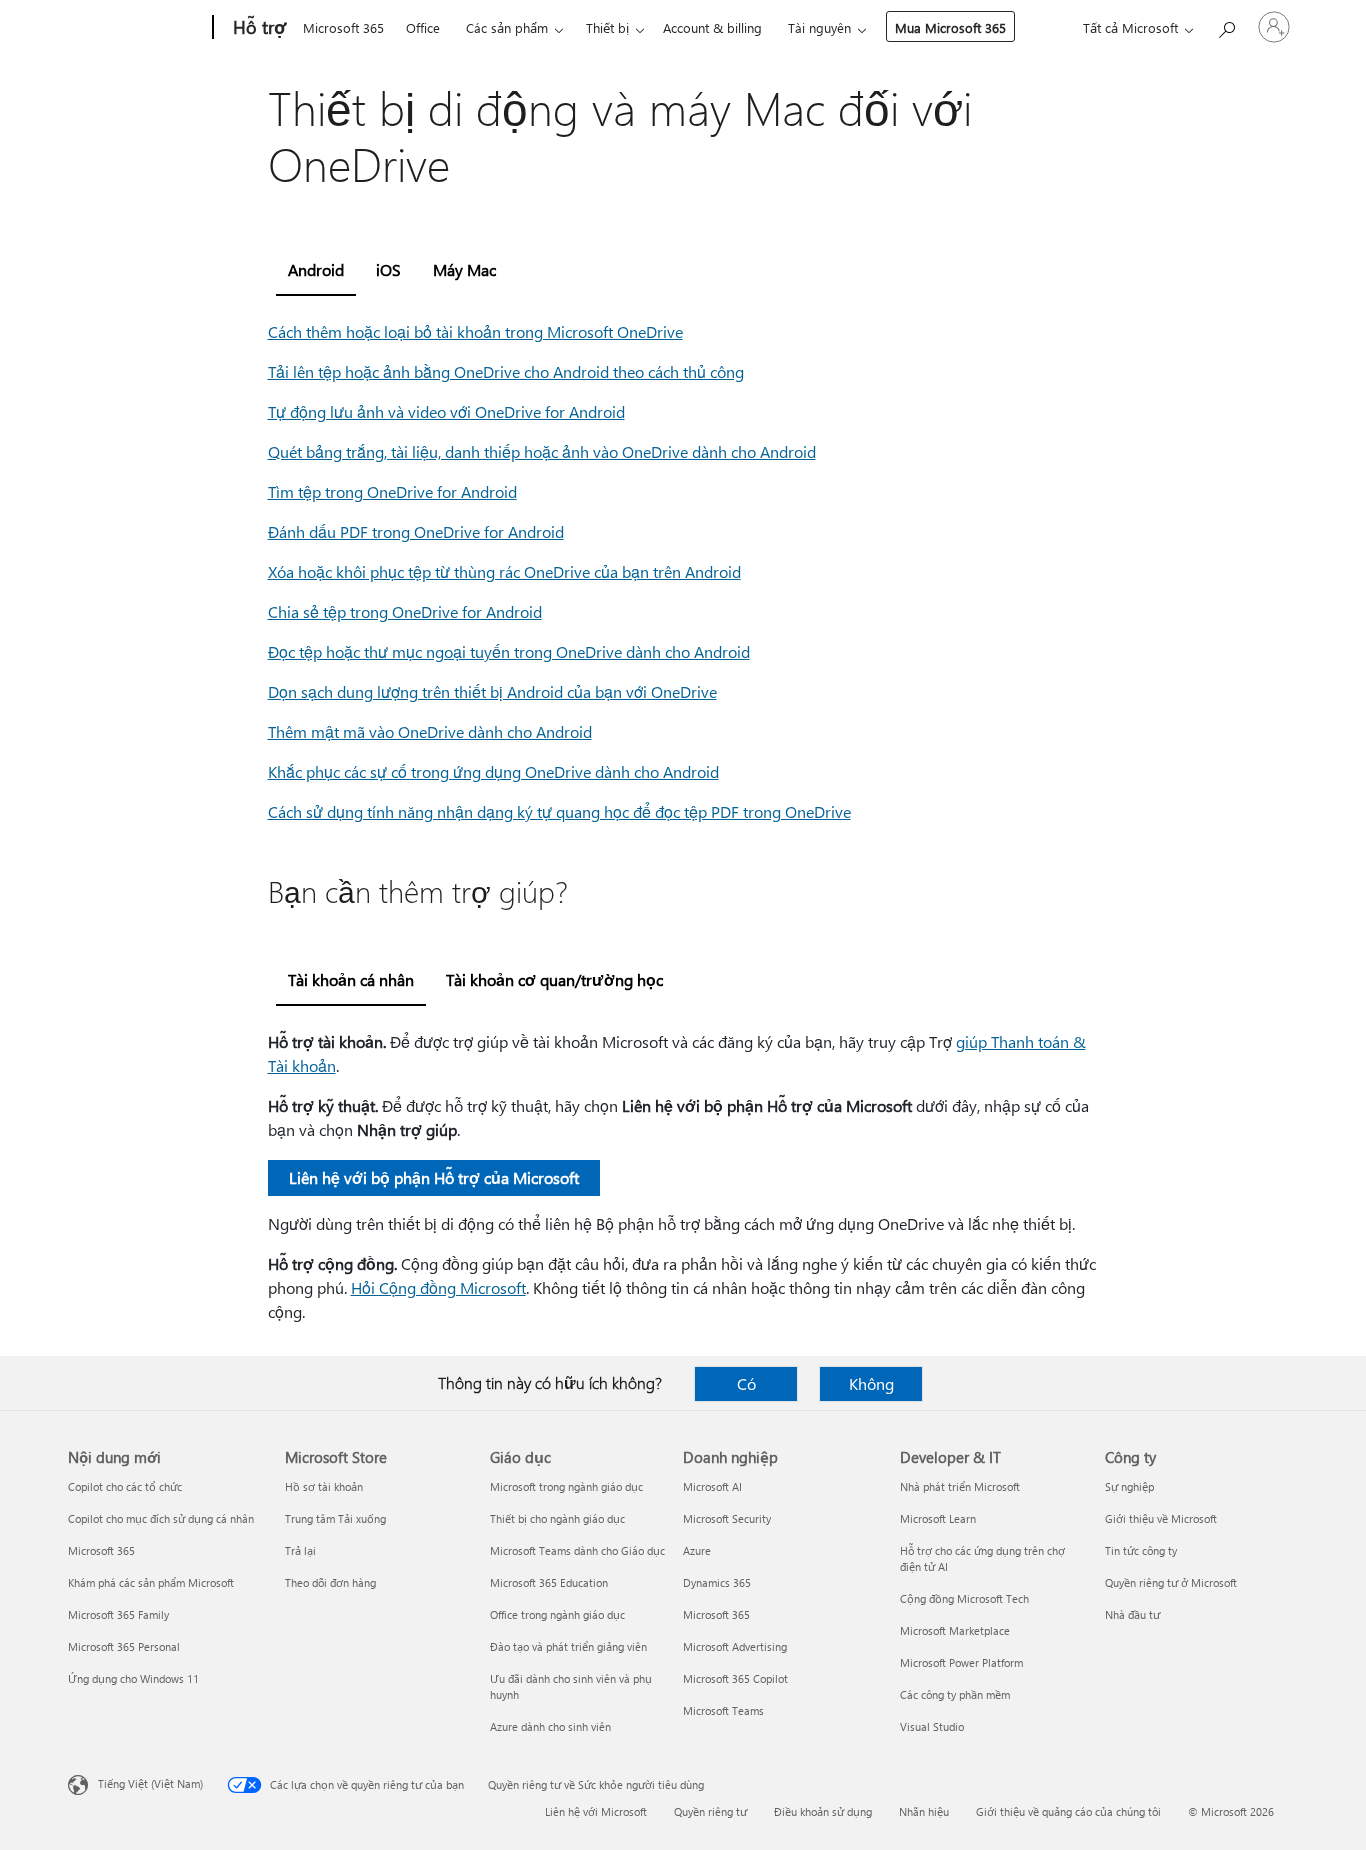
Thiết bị (607, 27)
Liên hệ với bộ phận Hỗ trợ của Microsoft (434, 1177)
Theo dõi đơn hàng (330, 1582)
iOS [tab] (388, 269)
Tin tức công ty (1141, 1550)
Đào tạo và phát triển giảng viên (568, 1646)
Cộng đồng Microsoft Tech (964, 1598)
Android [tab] (316, 269)
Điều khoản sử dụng (823, 1811)
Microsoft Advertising (735, 1646)
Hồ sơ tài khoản (324, 1486)
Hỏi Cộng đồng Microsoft (438, 1287)
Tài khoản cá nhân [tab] (351, 979)
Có (746, 1383)
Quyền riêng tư (710, 1811)
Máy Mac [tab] (464, 269)
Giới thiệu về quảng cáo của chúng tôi (1068, 1811)
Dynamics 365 (717, 1582)
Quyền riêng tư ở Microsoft (1171, 1582)
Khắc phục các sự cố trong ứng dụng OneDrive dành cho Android (493, 771)
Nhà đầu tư (1132, 1614)
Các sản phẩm (507, 27)
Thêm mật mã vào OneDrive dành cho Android (430, 731)
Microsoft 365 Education (549, 1582)
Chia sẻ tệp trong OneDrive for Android (405, 611)
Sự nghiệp (1129, 1486)
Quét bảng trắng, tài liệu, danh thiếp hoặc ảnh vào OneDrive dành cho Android (542, 451)
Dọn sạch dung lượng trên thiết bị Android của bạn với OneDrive (492, 691)
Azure (697, 1550)
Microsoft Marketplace (955, 1630)
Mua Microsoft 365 (950, 27)
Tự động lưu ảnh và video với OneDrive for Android (446, 411)
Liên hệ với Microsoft (596, 1811)
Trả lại (300, 1550)
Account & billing (712, 27)
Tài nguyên (819, 27)
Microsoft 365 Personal (124, 1646)
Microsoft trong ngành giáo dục (566, 1486)
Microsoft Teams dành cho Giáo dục (577, 1550)
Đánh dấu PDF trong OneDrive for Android (416, 531)
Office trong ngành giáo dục (557, 1614)
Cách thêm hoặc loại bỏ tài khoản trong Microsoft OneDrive (475, 331)
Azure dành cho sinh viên (550, 1726)
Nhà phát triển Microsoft (960, 1486)
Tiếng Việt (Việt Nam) (150, 1783)
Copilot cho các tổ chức (125, 1486)
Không (871, 1383)
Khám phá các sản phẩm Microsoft (151, 1582)
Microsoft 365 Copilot (735, 1678)
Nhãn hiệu (924, 1811)
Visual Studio (932, 1726)
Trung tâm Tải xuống (335, 1518)
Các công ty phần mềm (955, 1694)
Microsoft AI (712, 1486)
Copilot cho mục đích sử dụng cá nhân (161, 1518)
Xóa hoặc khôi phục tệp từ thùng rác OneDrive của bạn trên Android (504, 571)
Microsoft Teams (723, 1710)
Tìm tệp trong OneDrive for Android (392, 491)
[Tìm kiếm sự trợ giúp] (1226, 25)
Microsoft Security (727, 1518)
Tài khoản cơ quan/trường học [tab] (554, 979)
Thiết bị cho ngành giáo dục (557, 1518)
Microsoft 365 (343, 27)
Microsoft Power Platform (961, 1662)
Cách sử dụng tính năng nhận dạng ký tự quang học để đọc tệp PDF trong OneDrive (559, 811)
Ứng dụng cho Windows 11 (133, 1678)
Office (423, 27)
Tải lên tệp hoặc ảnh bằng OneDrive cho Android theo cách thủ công (506, 371)
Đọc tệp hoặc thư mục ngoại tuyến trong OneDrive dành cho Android (509, 651)
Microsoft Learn (938, 1518)
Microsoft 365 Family (118, 1614)
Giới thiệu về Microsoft (1161, 1518)
